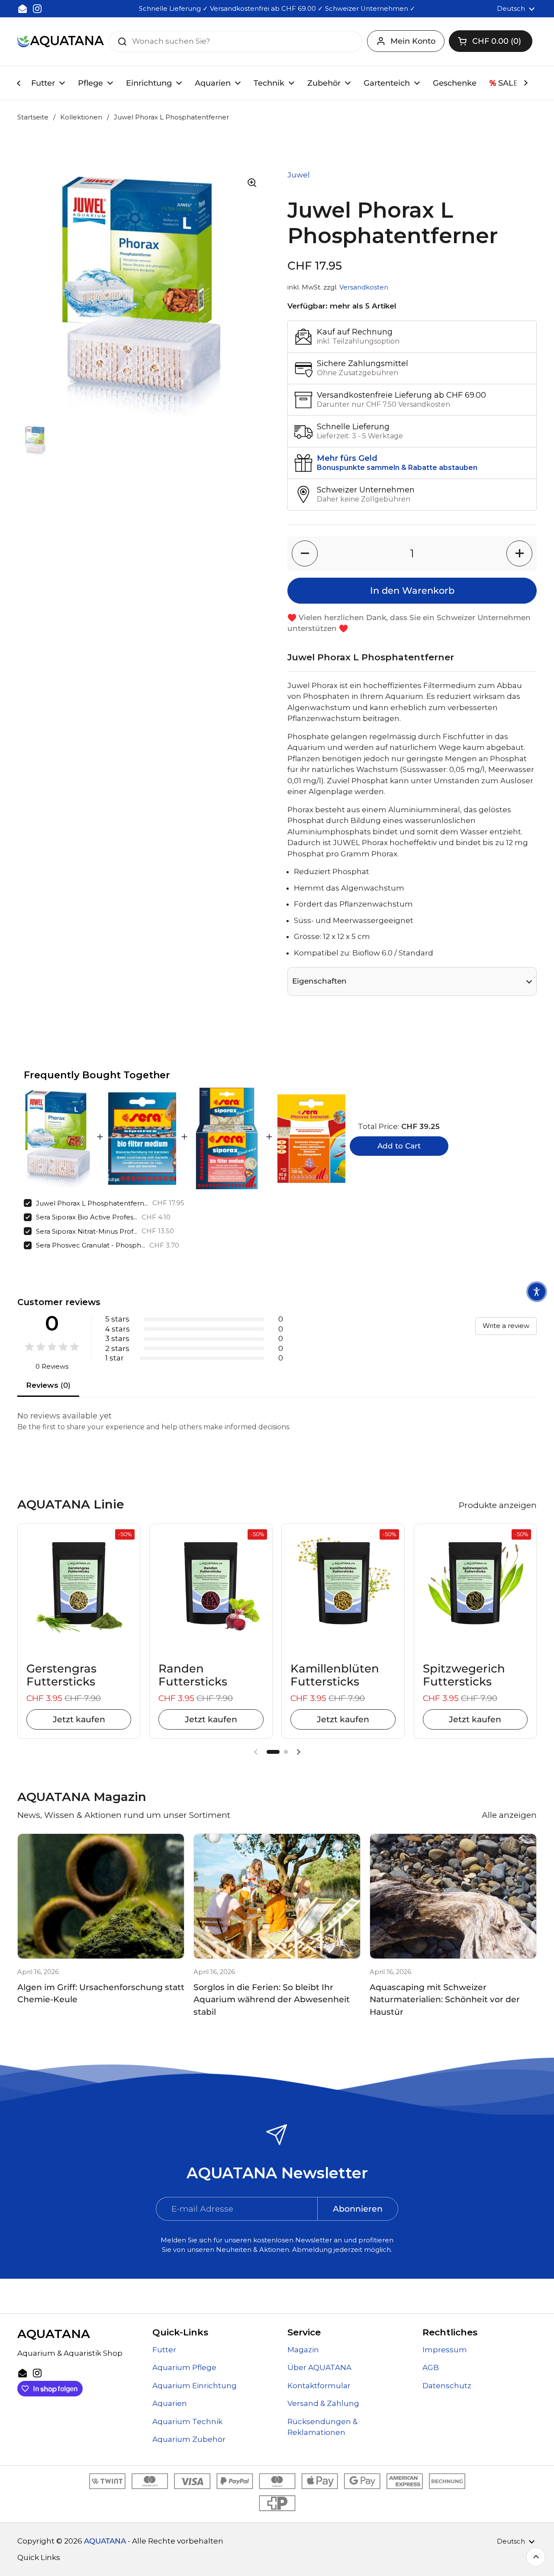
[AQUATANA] (61, 41)
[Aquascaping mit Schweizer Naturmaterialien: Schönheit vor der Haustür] (453, 1896)
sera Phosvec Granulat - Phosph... (90, 1245)
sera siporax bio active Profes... (87, 1217)
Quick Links (39, 2557)
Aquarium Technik (187, 2422)
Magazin (303, 2350)
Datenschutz (447, 2386)
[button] (491, 41)
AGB (431, 2367)
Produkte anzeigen (498, 1505)
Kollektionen (81, 117)
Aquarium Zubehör (189, 2439)
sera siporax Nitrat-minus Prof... (87, 1231)
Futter (164, 2350)
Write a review (506, 1326)
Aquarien (170, 2403)
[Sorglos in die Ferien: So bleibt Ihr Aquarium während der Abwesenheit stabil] (277, 1896)
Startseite (33, 117)
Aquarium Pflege (184, 2367)
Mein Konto (413, 41)
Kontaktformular (319, 2386)
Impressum (445, 2350)
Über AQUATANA (319, 2367)
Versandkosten (364, 287)
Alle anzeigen (509, 1815)
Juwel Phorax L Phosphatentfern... (92, 1203)
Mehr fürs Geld (347, 458)
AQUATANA (105, 2541)
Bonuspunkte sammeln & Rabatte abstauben (397, 468)
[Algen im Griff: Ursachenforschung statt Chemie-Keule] (101, 1896)
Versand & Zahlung (323, 2403)
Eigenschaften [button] (319, 981)
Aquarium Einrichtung (195, 2386)
